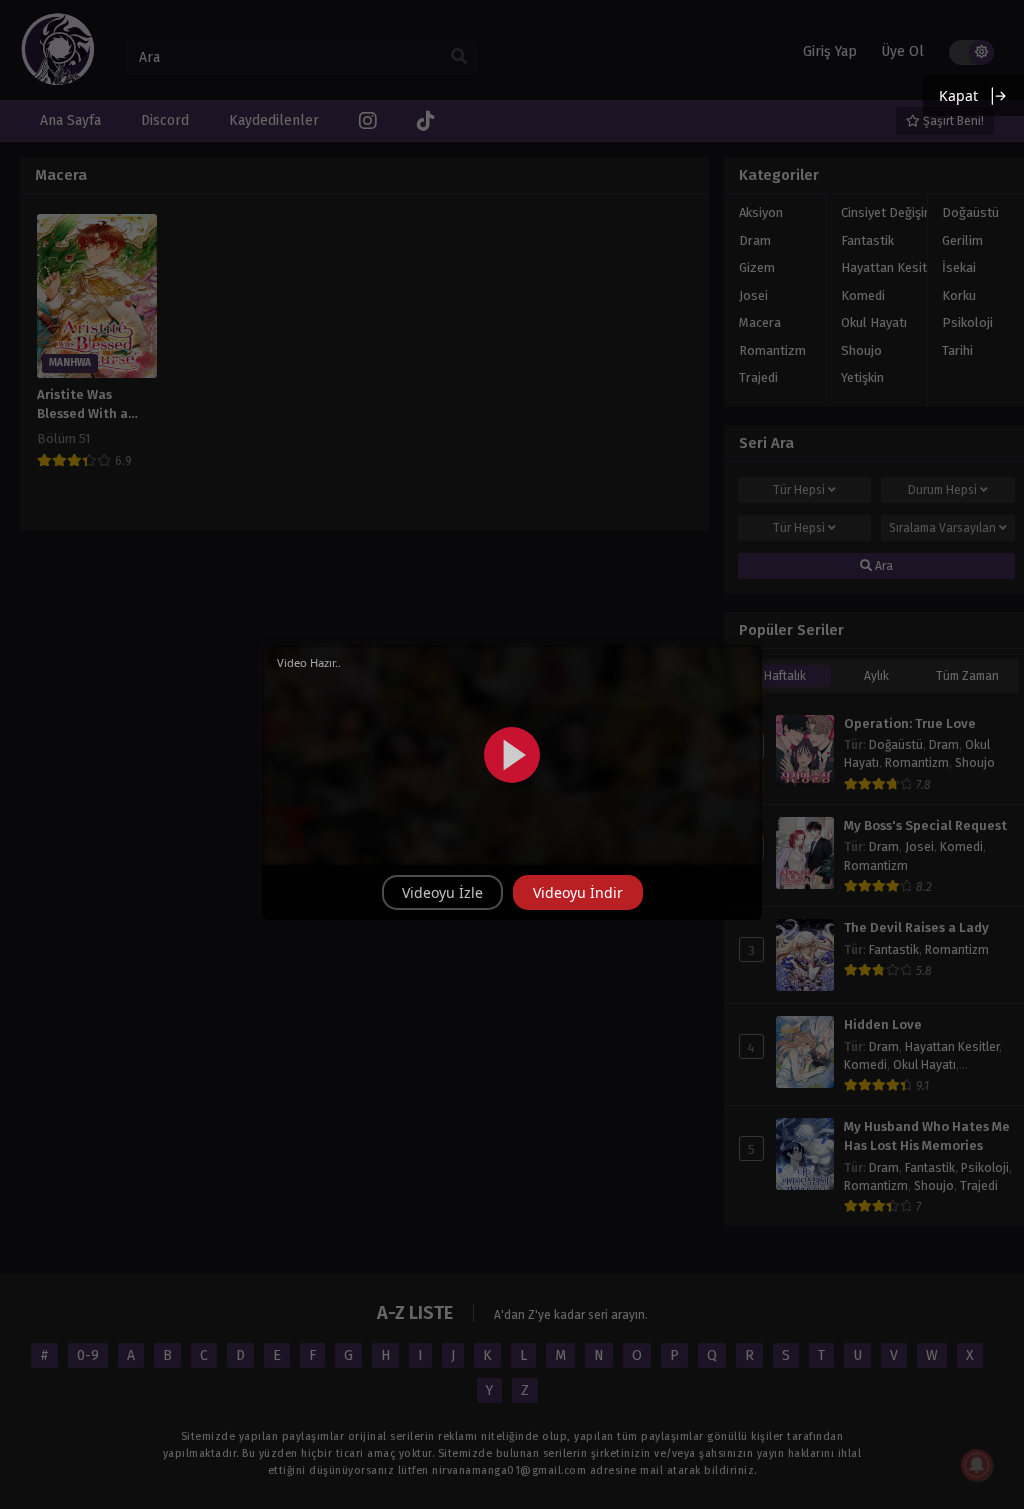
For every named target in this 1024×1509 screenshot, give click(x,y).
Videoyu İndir (578, 892)
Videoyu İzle (442, 892)
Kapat (958, 95)
